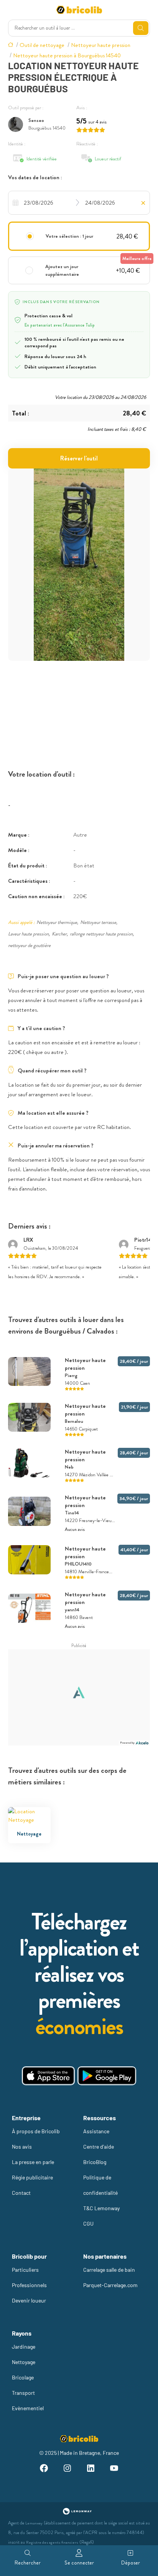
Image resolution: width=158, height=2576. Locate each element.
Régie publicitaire (32, 2177)
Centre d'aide (99, 2147)
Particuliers (25, 2270)
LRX (28, 1240)
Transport (23, 2393)
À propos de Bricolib (36, 2131)
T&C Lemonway (101, 2208)
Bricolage (23, 2377)
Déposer (131, 2563)
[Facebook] (44, 2469)
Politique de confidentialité (100, 2185)
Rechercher (28, 2563)
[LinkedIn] (91, 2469)
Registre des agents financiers (52, 2542)
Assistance (96, 2131)
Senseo (36, 120)
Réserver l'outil (79, 458)
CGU (88, 2223)
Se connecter (79, 2563)
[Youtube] (114, 2469)
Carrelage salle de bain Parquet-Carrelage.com (110, 2277)
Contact (21, 2193)
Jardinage (24, 2347)
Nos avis (22, 2147)
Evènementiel (28, 2408)
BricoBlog (95, 2162)
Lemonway (34, 2523)
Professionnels (29, 2285)
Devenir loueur (29, 2300)
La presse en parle (33, 2162)
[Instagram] (67, 2469)
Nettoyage (24, 2362)
